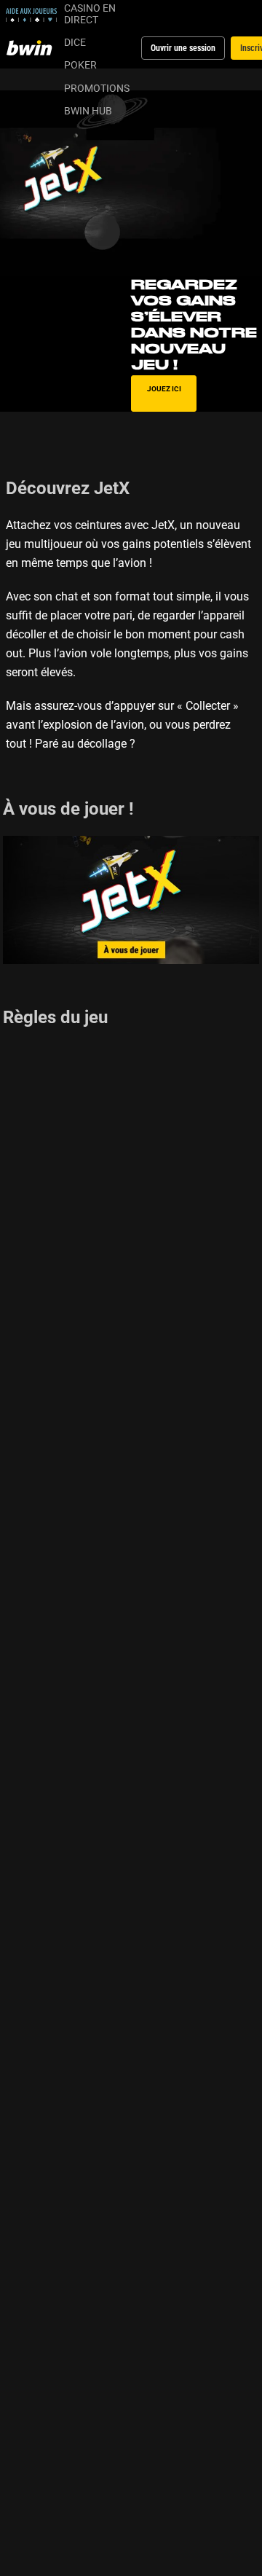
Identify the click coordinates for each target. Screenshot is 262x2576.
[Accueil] (32, 48)
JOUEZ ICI (164, 388)
